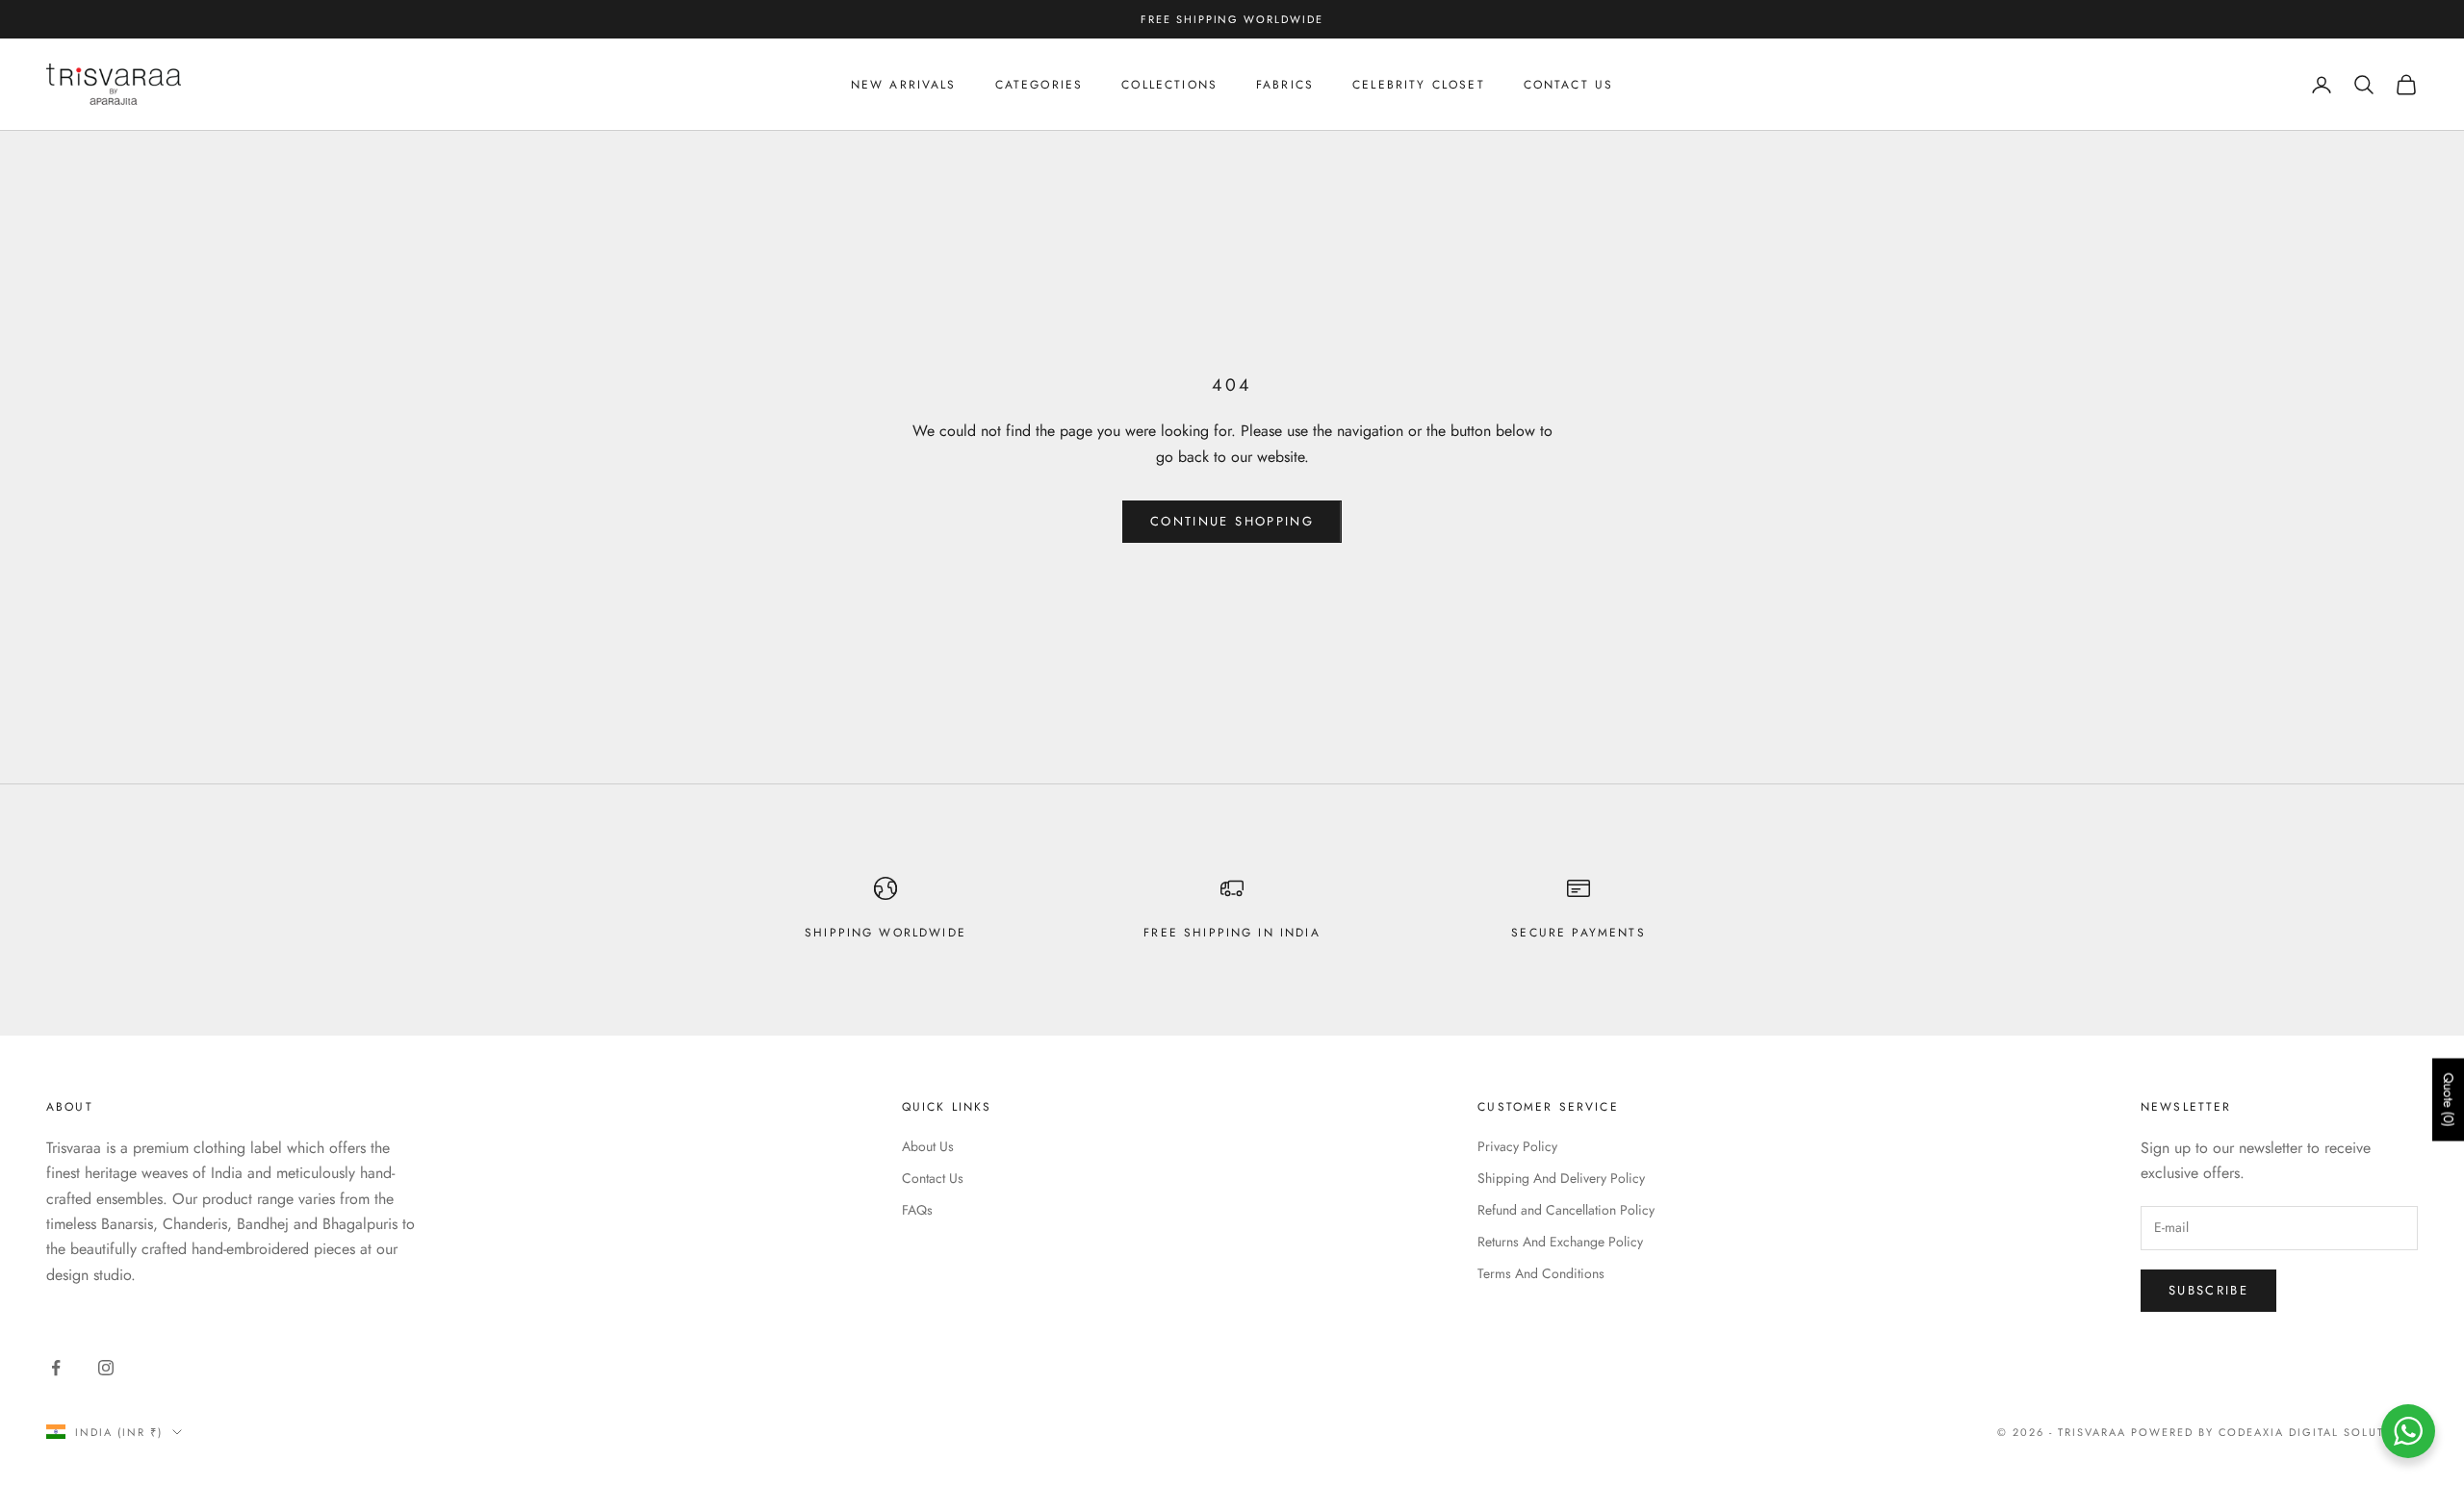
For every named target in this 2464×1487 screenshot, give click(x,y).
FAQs (917, 1210)
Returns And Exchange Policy (1560, 1242)
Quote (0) (2449, 1099)
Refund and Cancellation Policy (1566, 1210)
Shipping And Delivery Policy (1561, 1178)
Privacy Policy (1517, 1146)
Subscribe (2208, 1290)
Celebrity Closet (1419, 85)
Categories (1039, 85)
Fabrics (1285, 85)
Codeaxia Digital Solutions (2318, 1432)
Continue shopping (1232, 521)
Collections (1169, 85)
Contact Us (1569, 85)
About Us (928, 1146)
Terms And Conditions (1541, 1273)
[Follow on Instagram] (106, 1368)
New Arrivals (904, 85)
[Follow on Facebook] (56, 1368)
